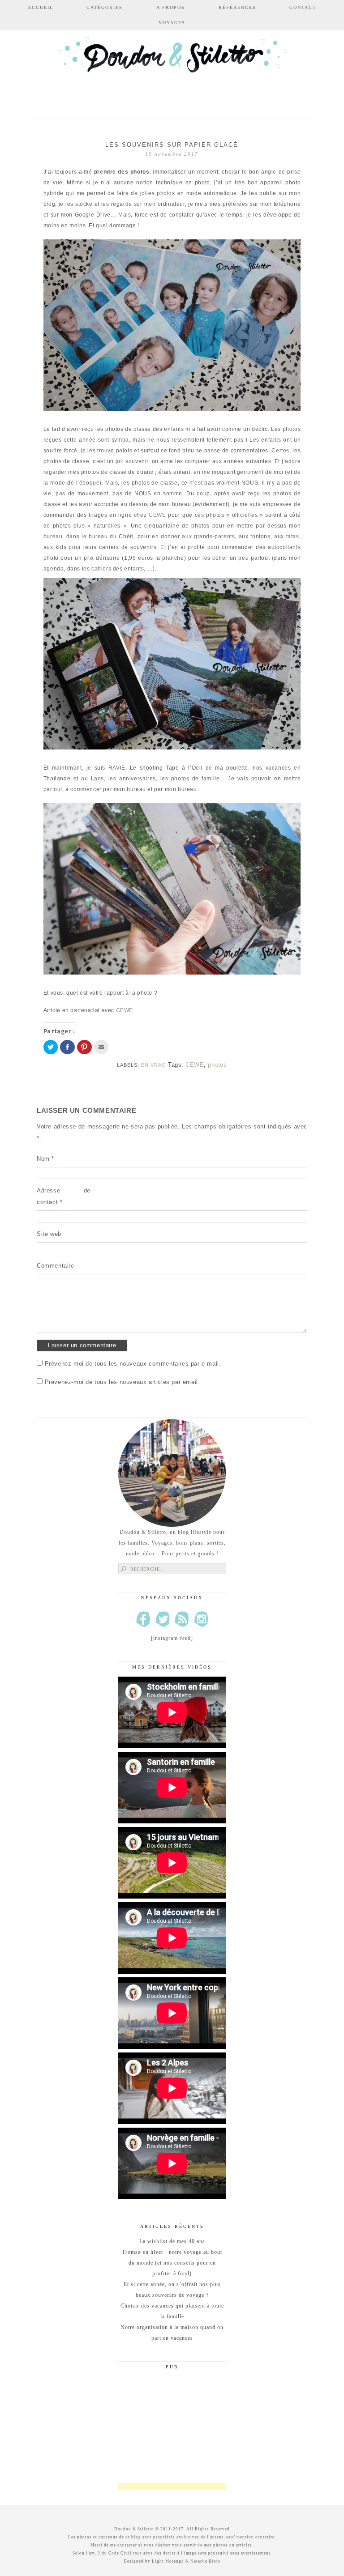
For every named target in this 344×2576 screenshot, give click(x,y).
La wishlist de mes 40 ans (172, 2241)
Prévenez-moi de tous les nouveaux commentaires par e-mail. (133, 1364)
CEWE (157, 515)
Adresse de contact (64, 1196)
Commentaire (56, 1266)
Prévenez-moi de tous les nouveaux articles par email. (123, 1382)
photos (217, 1065)
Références (237, 7)
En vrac (153, 1065)
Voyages (172, 23)
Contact (303, 7)
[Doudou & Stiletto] (172, 68)
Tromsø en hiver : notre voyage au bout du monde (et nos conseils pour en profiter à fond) (172, 2263)
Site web (49, 1234)
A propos (171, 7)
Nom (45, 1159)
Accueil (41, 7)
